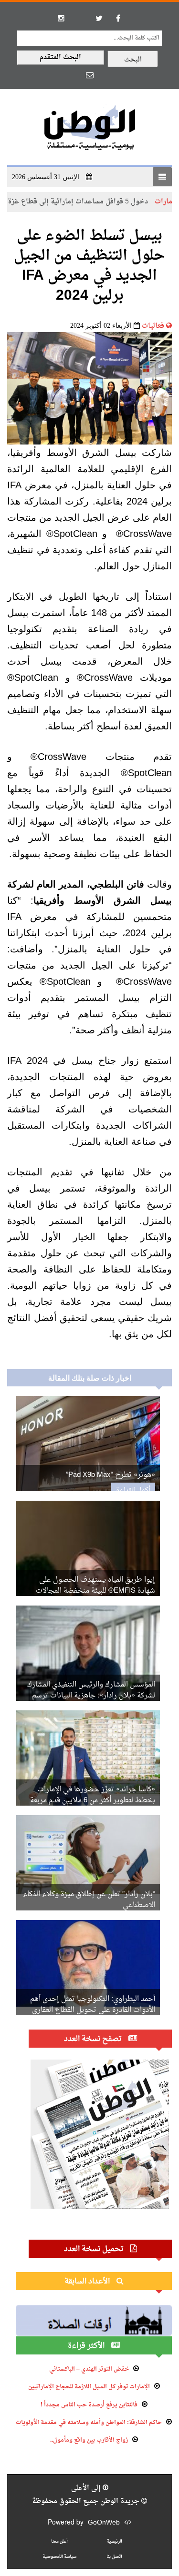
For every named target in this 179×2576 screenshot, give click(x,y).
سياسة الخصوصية (59, 2557)
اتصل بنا (114, 2557)
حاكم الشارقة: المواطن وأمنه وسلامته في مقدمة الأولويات (89, 2423)
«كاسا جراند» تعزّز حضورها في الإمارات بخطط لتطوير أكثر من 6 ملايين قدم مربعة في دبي (93, 1801)
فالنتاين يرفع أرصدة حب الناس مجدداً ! (89, 2405)
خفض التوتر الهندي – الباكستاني (89, 2369)
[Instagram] (61, 18)
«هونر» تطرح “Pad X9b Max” (111, 1475)
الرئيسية (115, 2541)
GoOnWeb (104, 2523)
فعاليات (153, 326)
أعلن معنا (59, 2541)
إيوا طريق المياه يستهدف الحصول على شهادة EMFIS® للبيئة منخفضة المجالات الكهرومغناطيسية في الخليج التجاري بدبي (93, 1591)
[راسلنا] (90, 75)
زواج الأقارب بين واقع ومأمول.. (89, 2440)
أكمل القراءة (133, 1490)
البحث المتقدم (60, 57)
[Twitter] (99, 18)
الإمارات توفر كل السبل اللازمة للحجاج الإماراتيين (89, 2387)
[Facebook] (118, 18)
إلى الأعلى (87, 2488)
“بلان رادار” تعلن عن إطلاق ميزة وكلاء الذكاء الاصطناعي (89, 1900)
